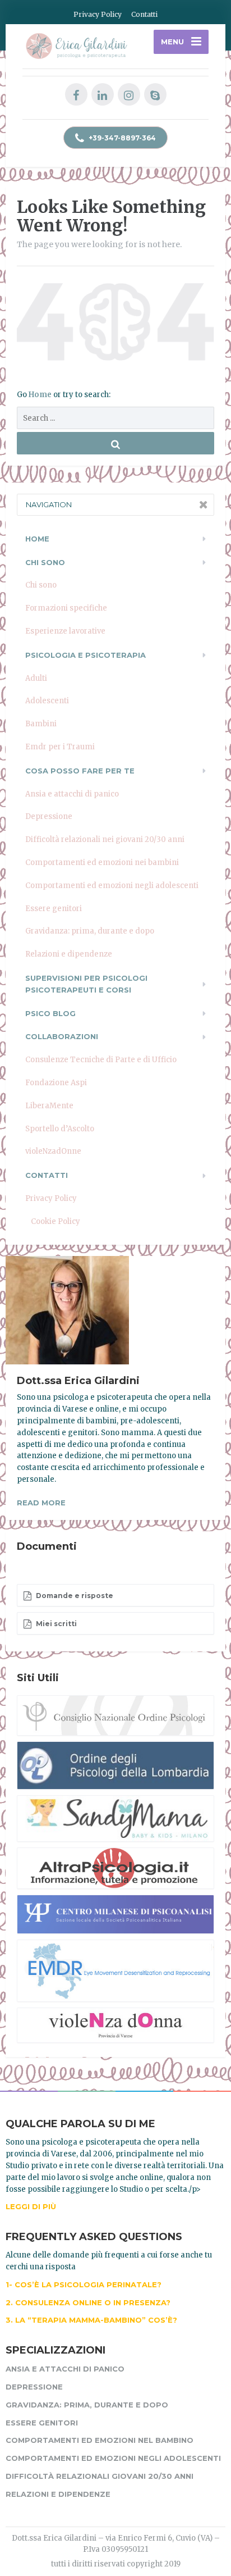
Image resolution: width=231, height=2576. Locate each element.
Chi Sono (45, 562)
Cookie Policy (56, 1221)
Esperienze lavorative (65, 631)
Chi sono (41, 585)
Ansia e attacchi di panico (72, 794)
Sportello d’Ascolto (60, 1129)
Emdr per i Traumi (60, 747)
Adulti (36, 678)
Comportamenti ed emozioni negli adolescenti (112, 886)
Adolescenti (47, 701)
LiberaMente (49, 1106)
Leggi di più (31, 2206)
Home (41, 395)
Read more (41, 1503)
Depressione (49, 816)
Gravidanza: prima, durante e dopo (90, 931)
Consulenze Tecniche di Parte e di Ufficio (101, 1060)
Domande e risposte (74, 1596)
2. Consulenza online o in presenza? (88, 2302)
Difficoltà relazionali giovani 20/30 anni (100, 2476)
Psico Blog (50, 1013)
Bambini (41, 724)
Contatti (144, 14)
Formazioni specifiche (66, 608)
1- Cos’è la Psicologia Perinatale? (84, 2284)
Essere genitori (54, 909)
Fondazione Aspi (56, 1083)
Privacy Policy (98, 14)
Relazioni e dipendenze (69, 954)
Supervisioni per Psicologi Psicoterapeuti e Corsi (86, 984)
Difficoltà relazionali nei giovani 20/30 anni (105, 839)
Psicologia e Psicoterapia (86, 655)
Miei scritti (56, 1624)
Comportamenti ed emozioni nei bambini (102, 863)
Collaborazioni (62, 1036)
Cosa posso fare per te (80, 771)
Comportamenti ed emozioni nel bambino (100, 2440)
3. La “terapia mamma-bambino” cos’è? (91, 2320)
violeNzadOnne (53, 1151)
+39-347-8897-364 (121, 138)
